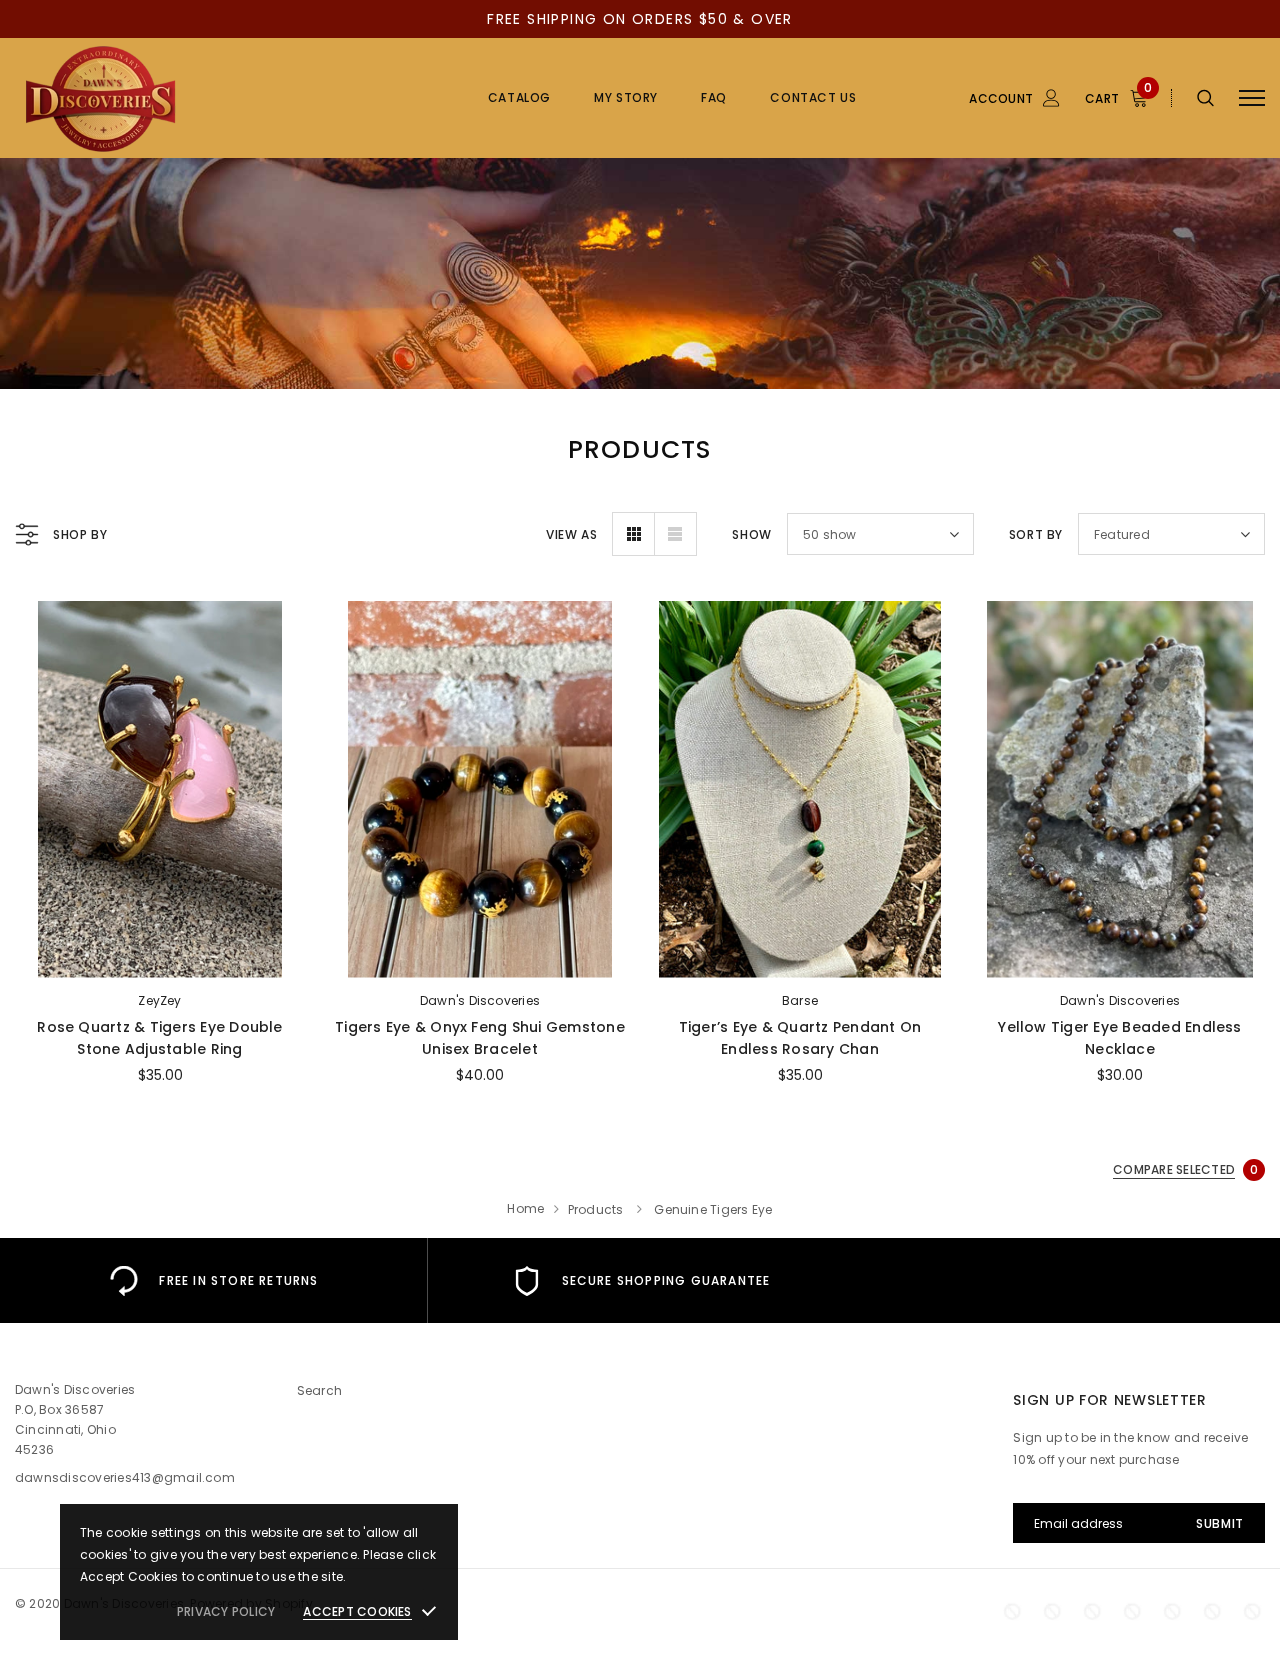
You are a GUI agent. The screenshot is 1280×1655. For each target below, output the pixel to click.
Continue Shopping (1065, 294)
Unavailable (1120, 957)
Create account (931, 237)
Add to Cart (160, 957)
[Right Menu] (1252, 98)
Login (898, 207)
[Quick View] (46, 668)
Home (525, 1208)
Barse (800, 1000)
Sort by (1036, 534)
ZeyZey (159, 1000)
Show (751, 534)
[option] (213, 1280)
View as (571, 534)
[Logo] (166, 98)
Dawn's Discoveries (480, 1000)
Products (596, 1209)
